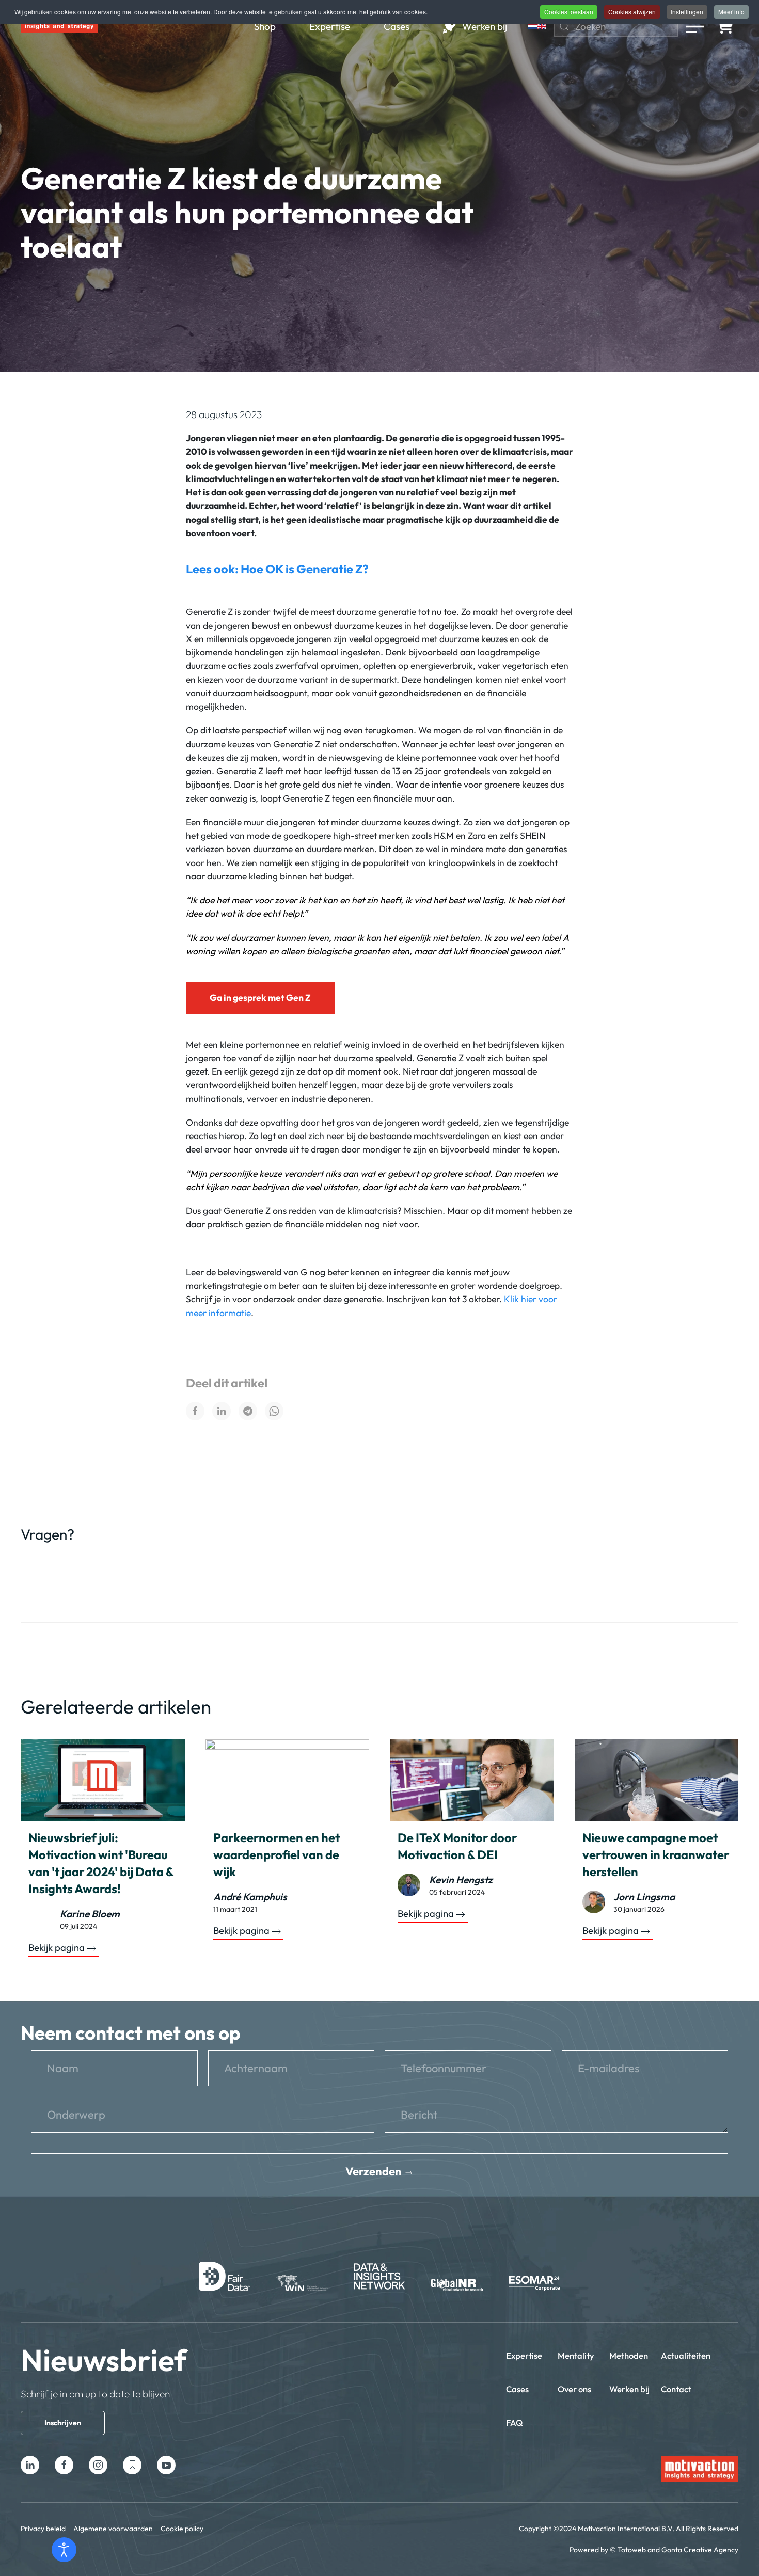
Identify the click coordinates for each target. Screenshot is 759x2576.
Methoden (629, 2355)
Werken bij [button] (485, 26)
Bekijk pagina (57, 1948)
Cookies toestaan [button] (569, 12)
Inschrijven (63, 2423)
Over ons (574, 2389)
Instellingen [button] (687, 12)
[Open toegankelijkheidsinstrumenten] (64, 2550)
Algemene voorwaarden (113, 2529)
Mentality (576, 2355)
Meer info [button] (731, 12)
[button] (695, 26)
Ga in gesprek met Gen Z (260, 997)
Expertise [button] (330, 26)
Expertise (524, 2355)
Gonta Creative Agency (700, 2550)
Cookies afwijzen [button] (632, 12)
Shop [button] (265, 26)
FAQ (515, 2422)
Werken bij (629, 2389)
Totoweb (632, 2550)
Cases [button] (397, 26)
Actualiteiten (686, 2355)
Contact (676, 2389)
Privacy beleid (43, 2529)
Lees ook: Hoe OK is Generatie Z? (277, 569)
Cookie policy (182, 2529)
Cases (517, 2389)
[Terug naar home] (59, 26)
